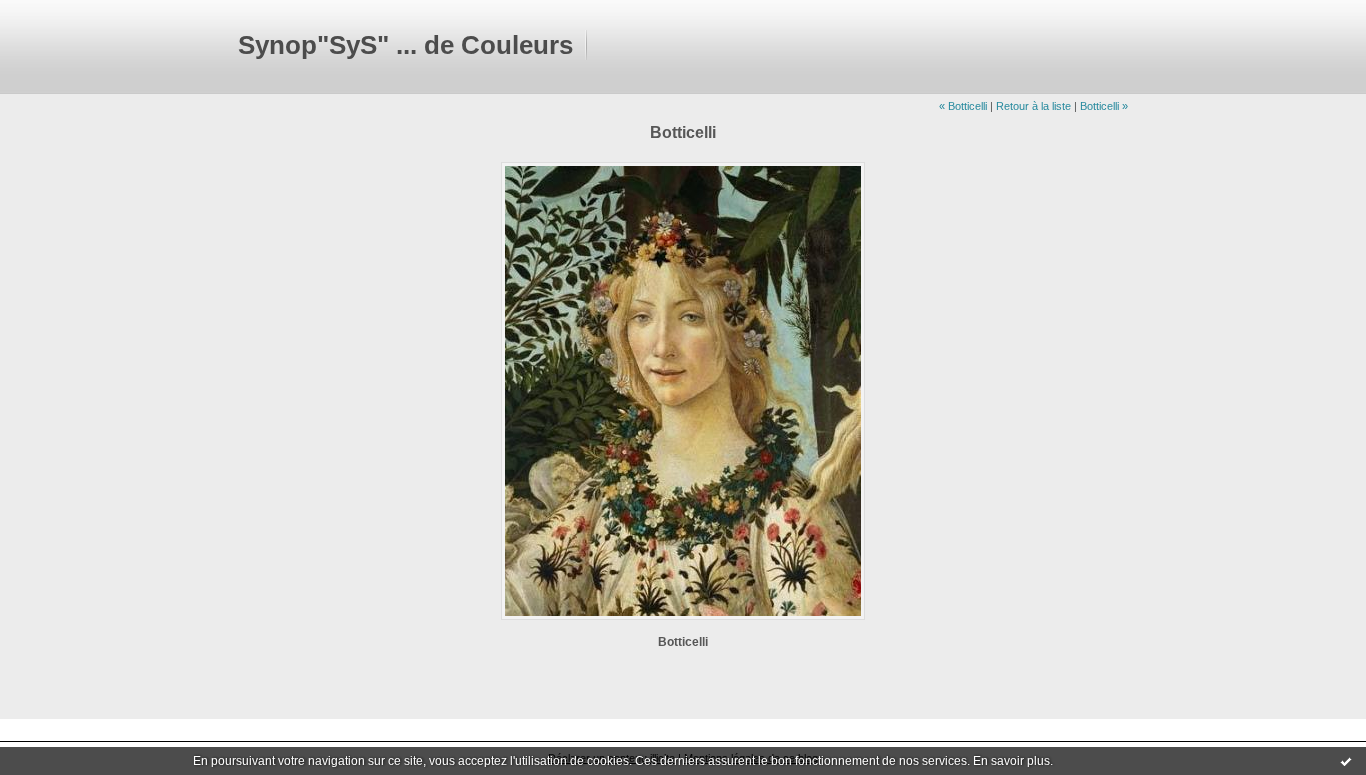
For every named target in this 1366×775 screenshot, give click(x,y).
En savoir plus (1011, 761)
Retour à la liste (1033, 106)
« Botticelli (963, 106)
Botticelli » (1104, 106)
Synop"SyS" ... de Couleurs (405, 45)
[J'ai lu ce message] (1346, 761)
